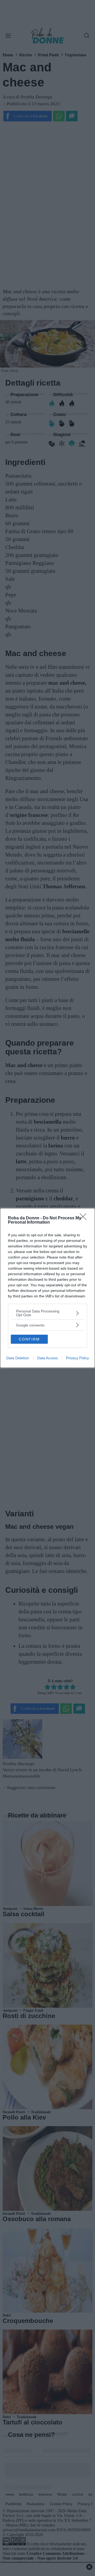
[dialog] (47, 1288)
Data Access (47, 1358)
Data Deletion (18, 1358)
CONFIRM (29, 1339)
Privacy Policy (77, 1358)
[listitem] (47, 1313)
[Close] (85, 1218)
